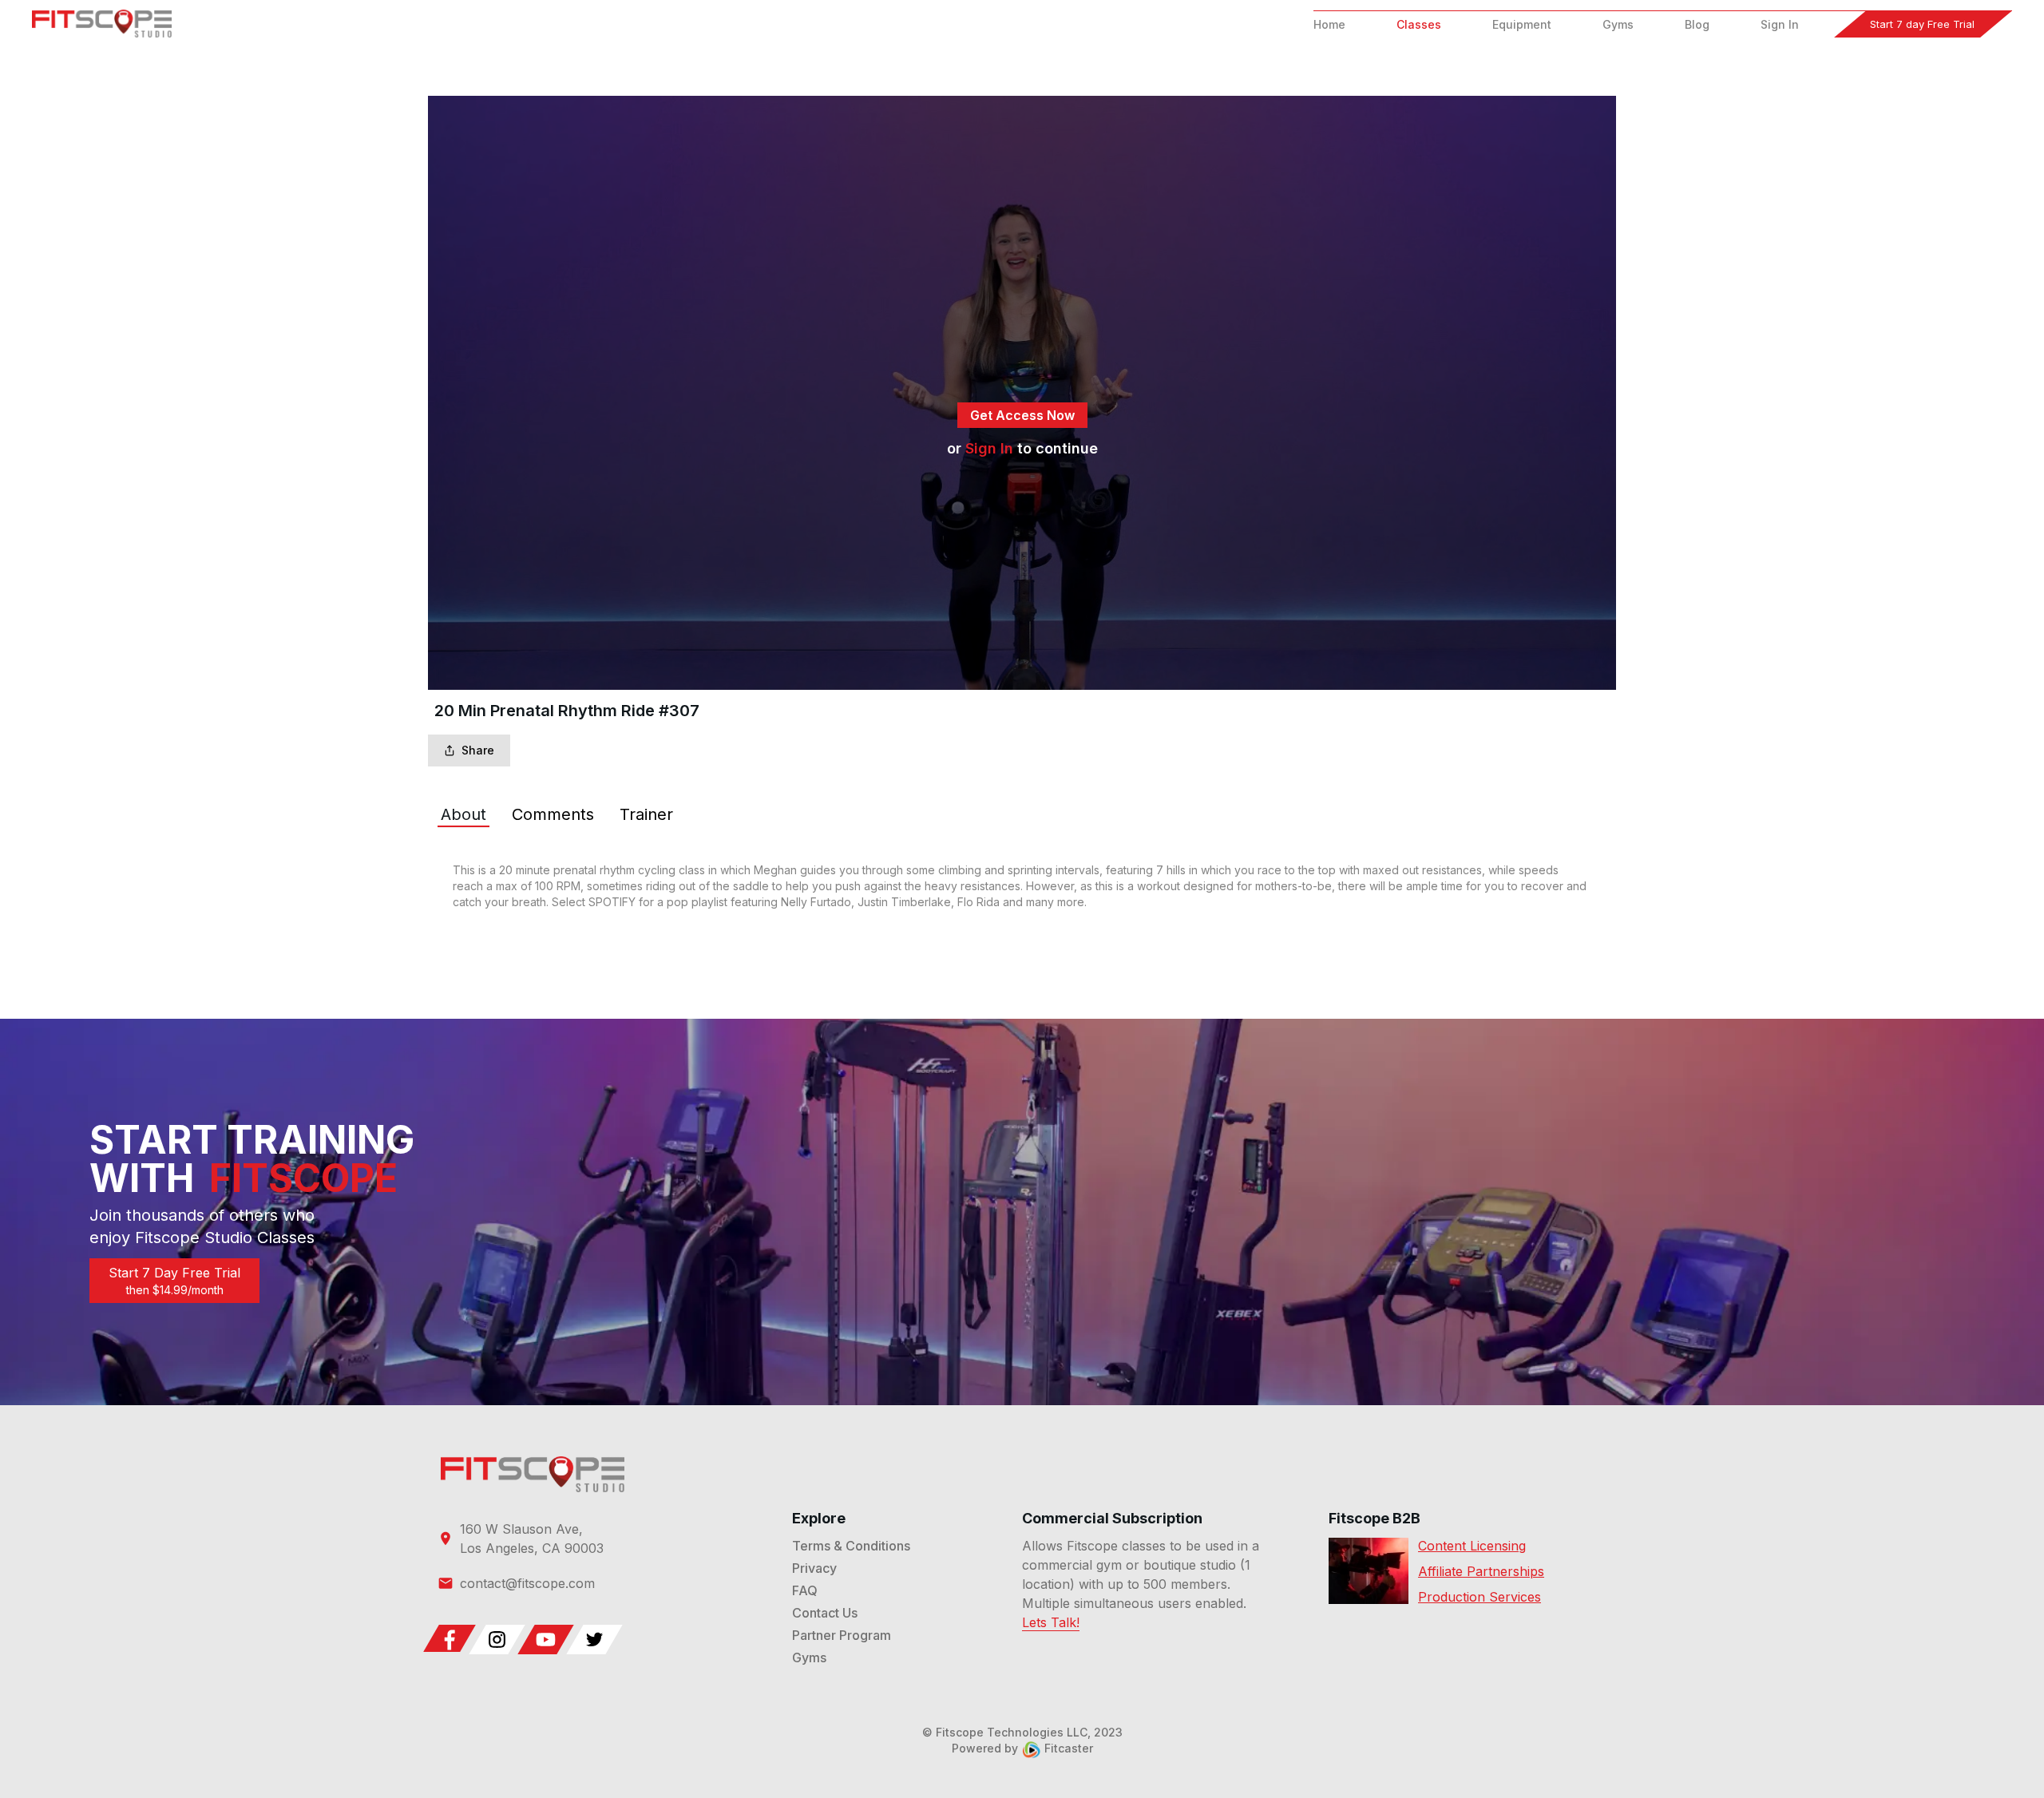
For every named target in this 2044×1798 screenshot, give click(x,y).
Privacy (814, 1568)
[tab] (463, 814)
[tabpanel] (1022, 886)
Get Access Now (1022, 415)
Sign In (1780, 24)
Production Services (1480, 1597)
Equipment (1522, 24)
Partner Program (842, 1635)
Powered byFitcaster (1022, 1748)
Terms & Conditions (851, 1546)
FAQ (805, 1590)
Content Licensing (1472, 1546)
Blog (1697, 24)
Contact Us (825, 1613)
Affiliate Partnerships (1481, 1571)
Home (1329, 24)
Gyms (1618, 24)
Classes (1419, 24)
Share (478, 750)
